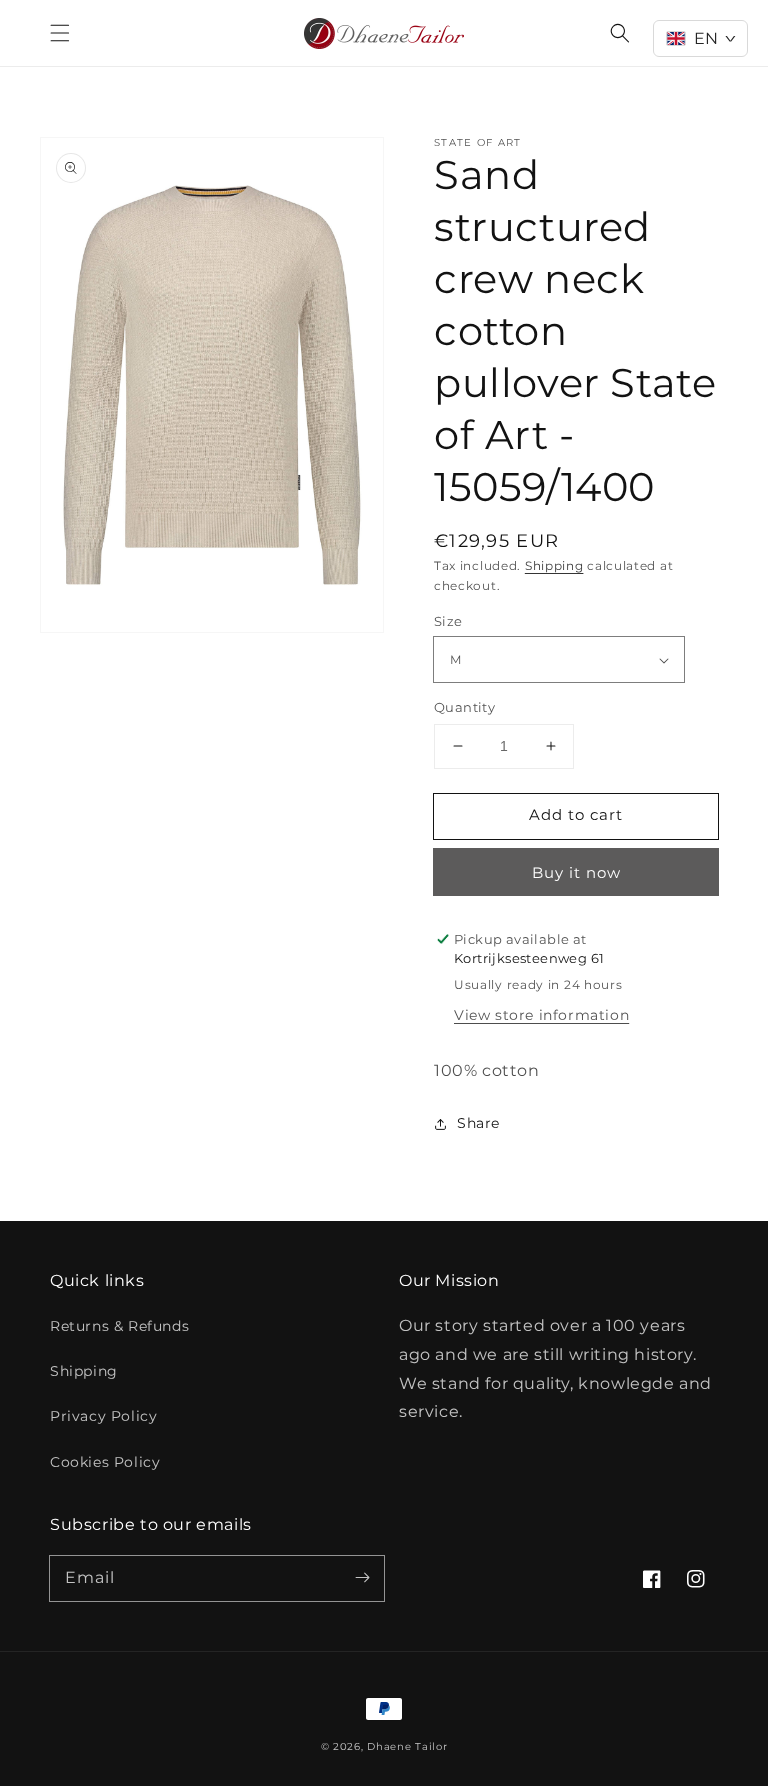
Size (448, 621)
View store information (541, 1015)
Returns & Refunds (119, 1326)
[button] (60, 33)
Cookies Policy (105, 1462)
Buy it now (576, 872)
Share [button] (478, 1123)
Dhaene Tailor (407, 1746)
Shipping (554, 565)
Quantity (464, 707)
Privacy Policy (103, 1416)
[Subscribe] (362, 1578)
